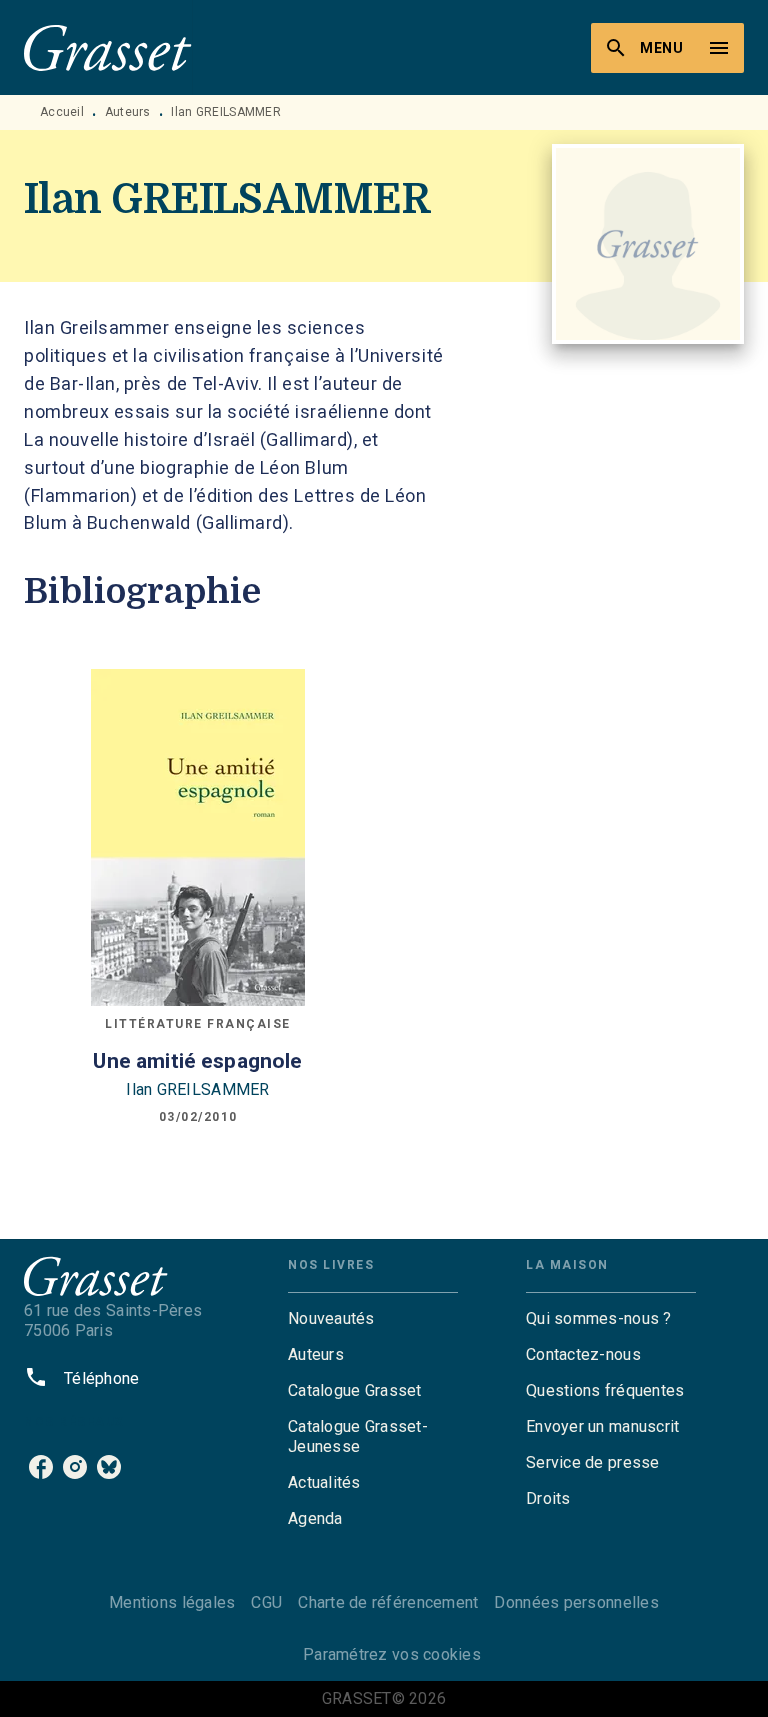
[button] (373, 1319)
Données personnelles (576, 1602)
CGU (266, 1602)
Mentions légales (172, 1602)
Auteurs (128, 112)
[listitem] (41, 1467)
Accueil (62, 112)
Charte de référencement (388, 1602)
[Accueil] (108, 47)
